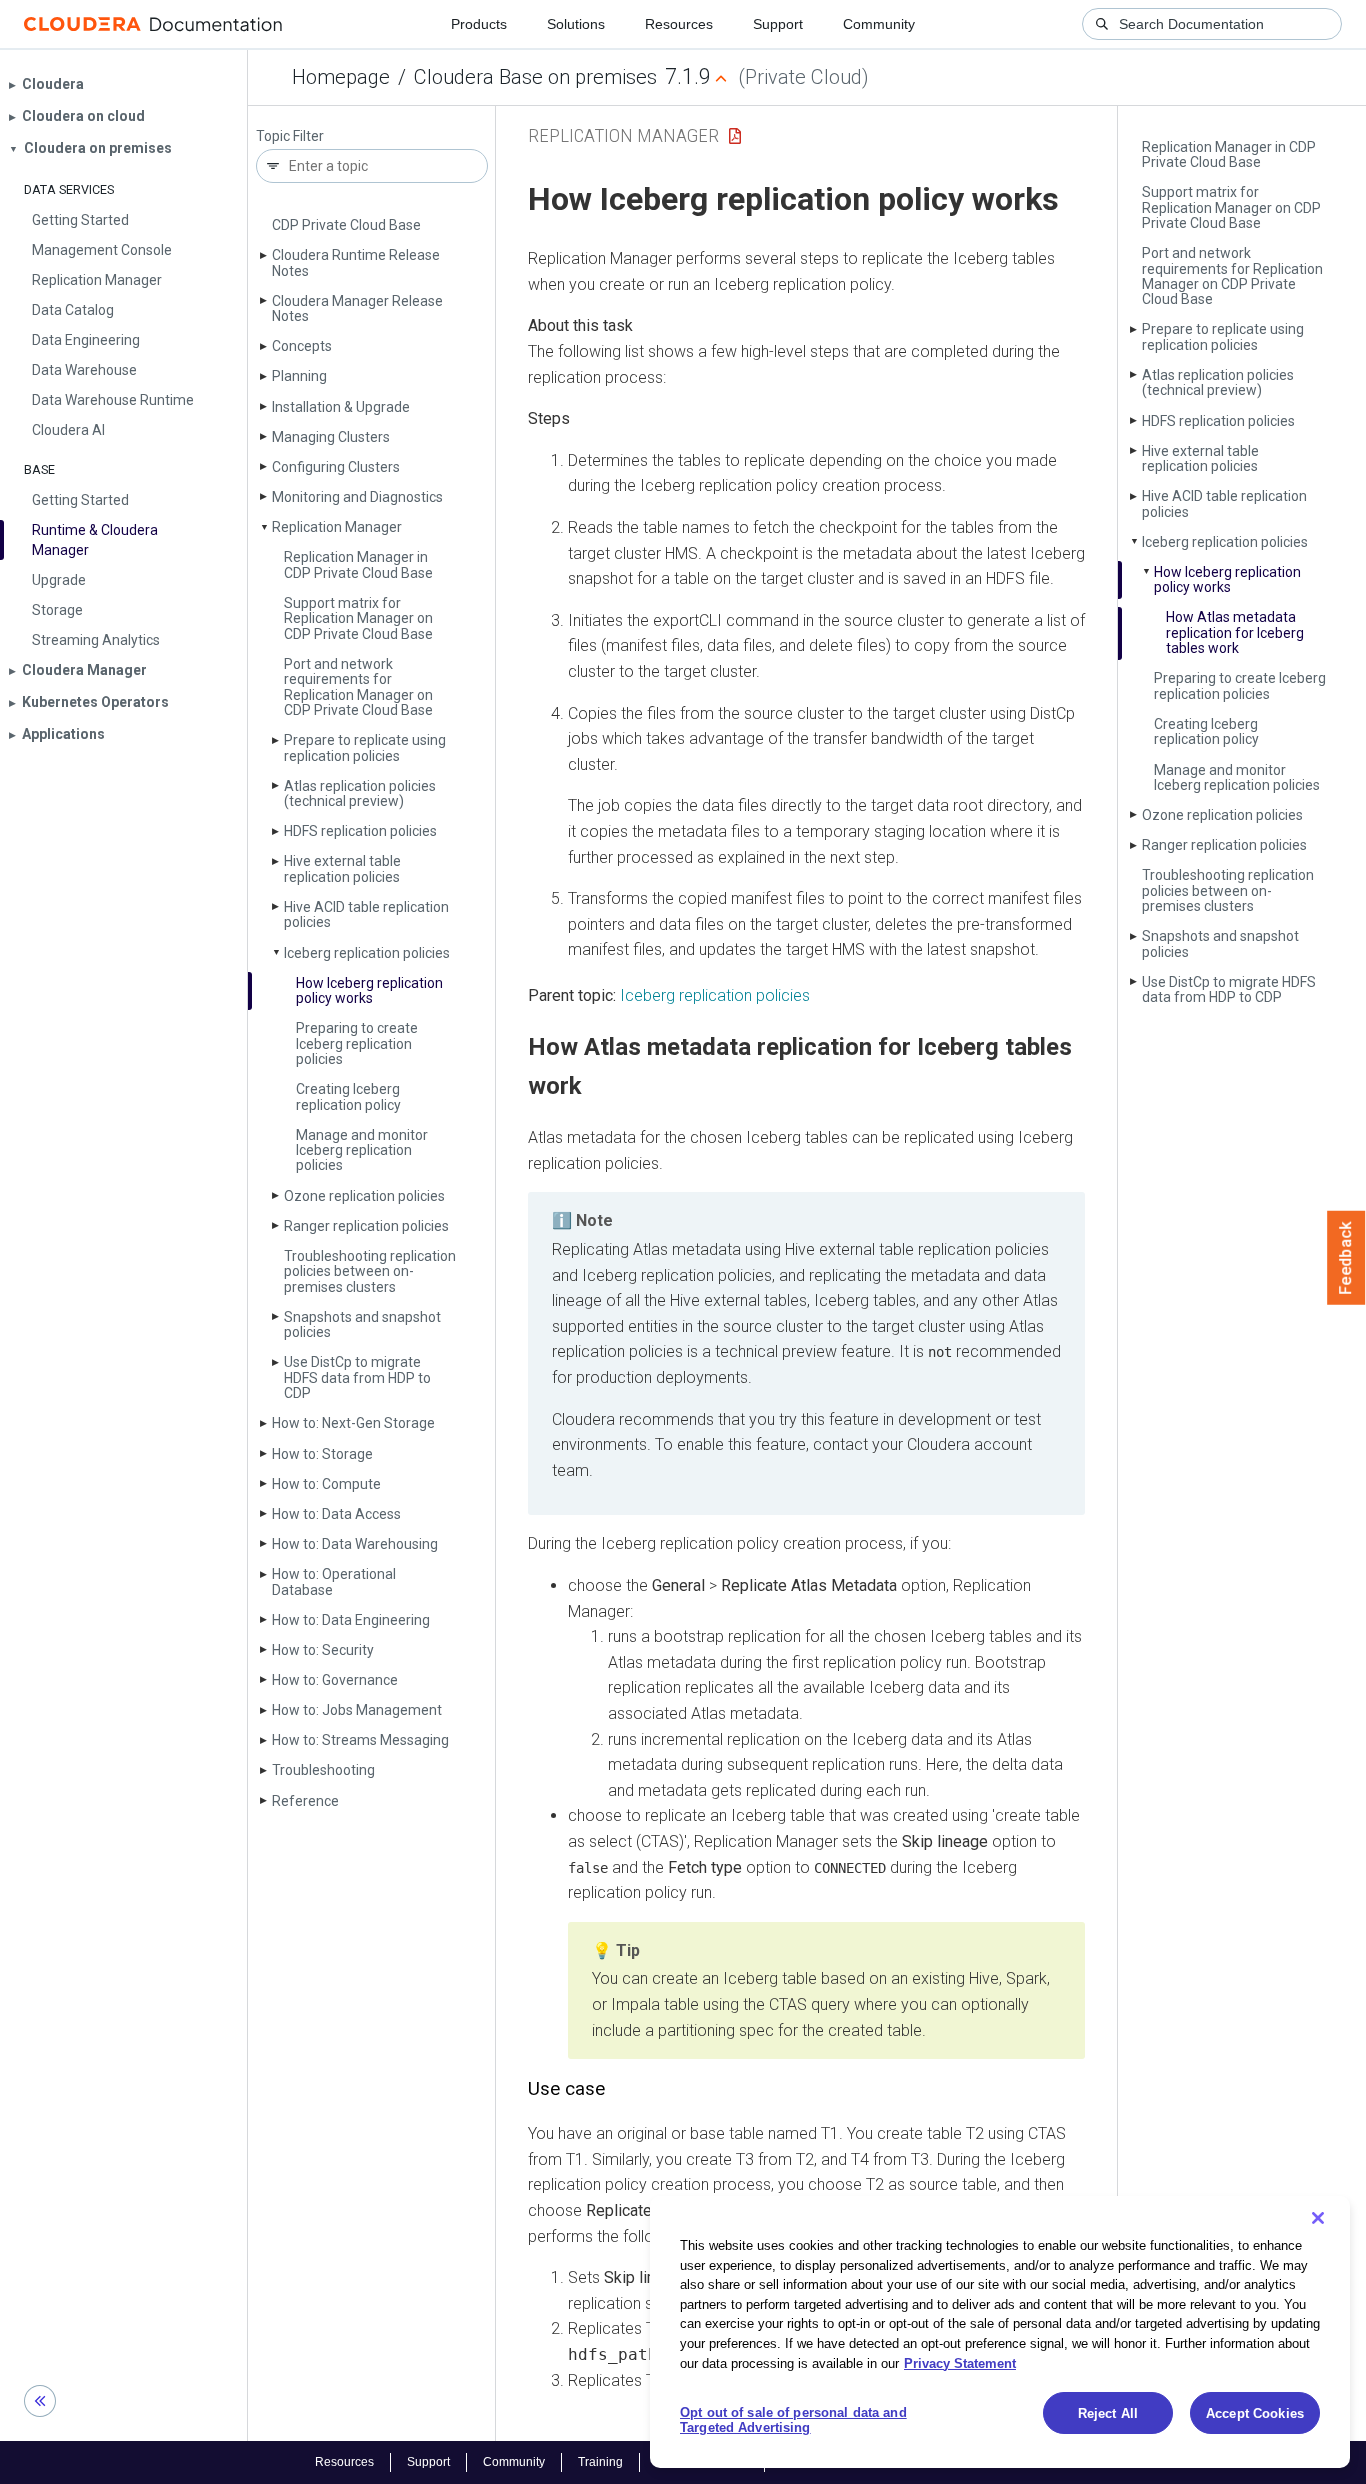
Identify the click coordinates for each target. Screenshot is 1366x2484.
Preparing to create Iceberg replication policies (357, 1043)
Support (778, 24)
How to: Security (323, 1650)
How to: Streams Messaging (360, 1740)
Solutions (576, 24)
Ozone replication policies (364, 1196)
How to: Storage (322, 1454)
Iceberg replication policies (367, 953)
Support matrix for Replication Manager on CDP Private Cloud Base (358, 618)
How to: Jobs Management (357, 1710)
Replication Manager (337, 527)
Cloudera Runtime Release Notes (356, 262)
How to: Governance (335, 1680)
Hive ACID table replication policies (366, 914)
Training (600, 2462)
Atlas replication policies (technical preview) (360, 793)
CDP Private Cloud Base (346, 225)
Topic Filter (290, 136)
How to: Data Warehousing (355, 1544)
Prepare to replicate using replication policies (365, 747)
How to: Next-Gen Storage (353, 1423)
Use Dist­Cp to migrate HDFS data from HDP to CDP (357, 1377)
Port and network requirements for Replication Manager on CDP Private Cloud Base (358, 687)
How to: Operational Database (334, 1581)
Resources (679, 24)
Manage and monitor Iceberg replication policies (362, 1150)
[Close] (1318, 2218)
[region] (1000, 2332)
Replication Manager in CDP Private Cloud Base (358, 564)
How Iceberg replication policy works (369, 990)
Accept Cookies (1255, 2413)
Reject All (1108, 2413)
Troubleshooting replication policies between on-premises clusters (370, 1271)
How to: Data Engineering (351, 1620)
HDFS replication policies (360, 831)
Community (879, 24)
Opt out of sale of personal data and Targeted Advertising (793, 2420)
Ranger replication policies (366, 1226)
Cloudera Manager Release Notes (357, 308)
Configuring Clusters (336, 467)
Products (479, 24)
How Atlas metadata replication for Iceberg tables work (1235, 632)
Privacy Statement (960, 2362)
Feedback (1346, 1258)
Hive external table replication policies (342, 868)
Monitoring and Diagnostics (357, 497)
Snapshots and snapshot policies (362, 1324)
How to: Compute (326, 1484)
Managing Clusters (331, 437)
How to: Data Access (336, 1514)
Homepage (341, 77)
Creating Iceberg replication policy (348, 1096)
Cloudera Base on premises (535, 77)
